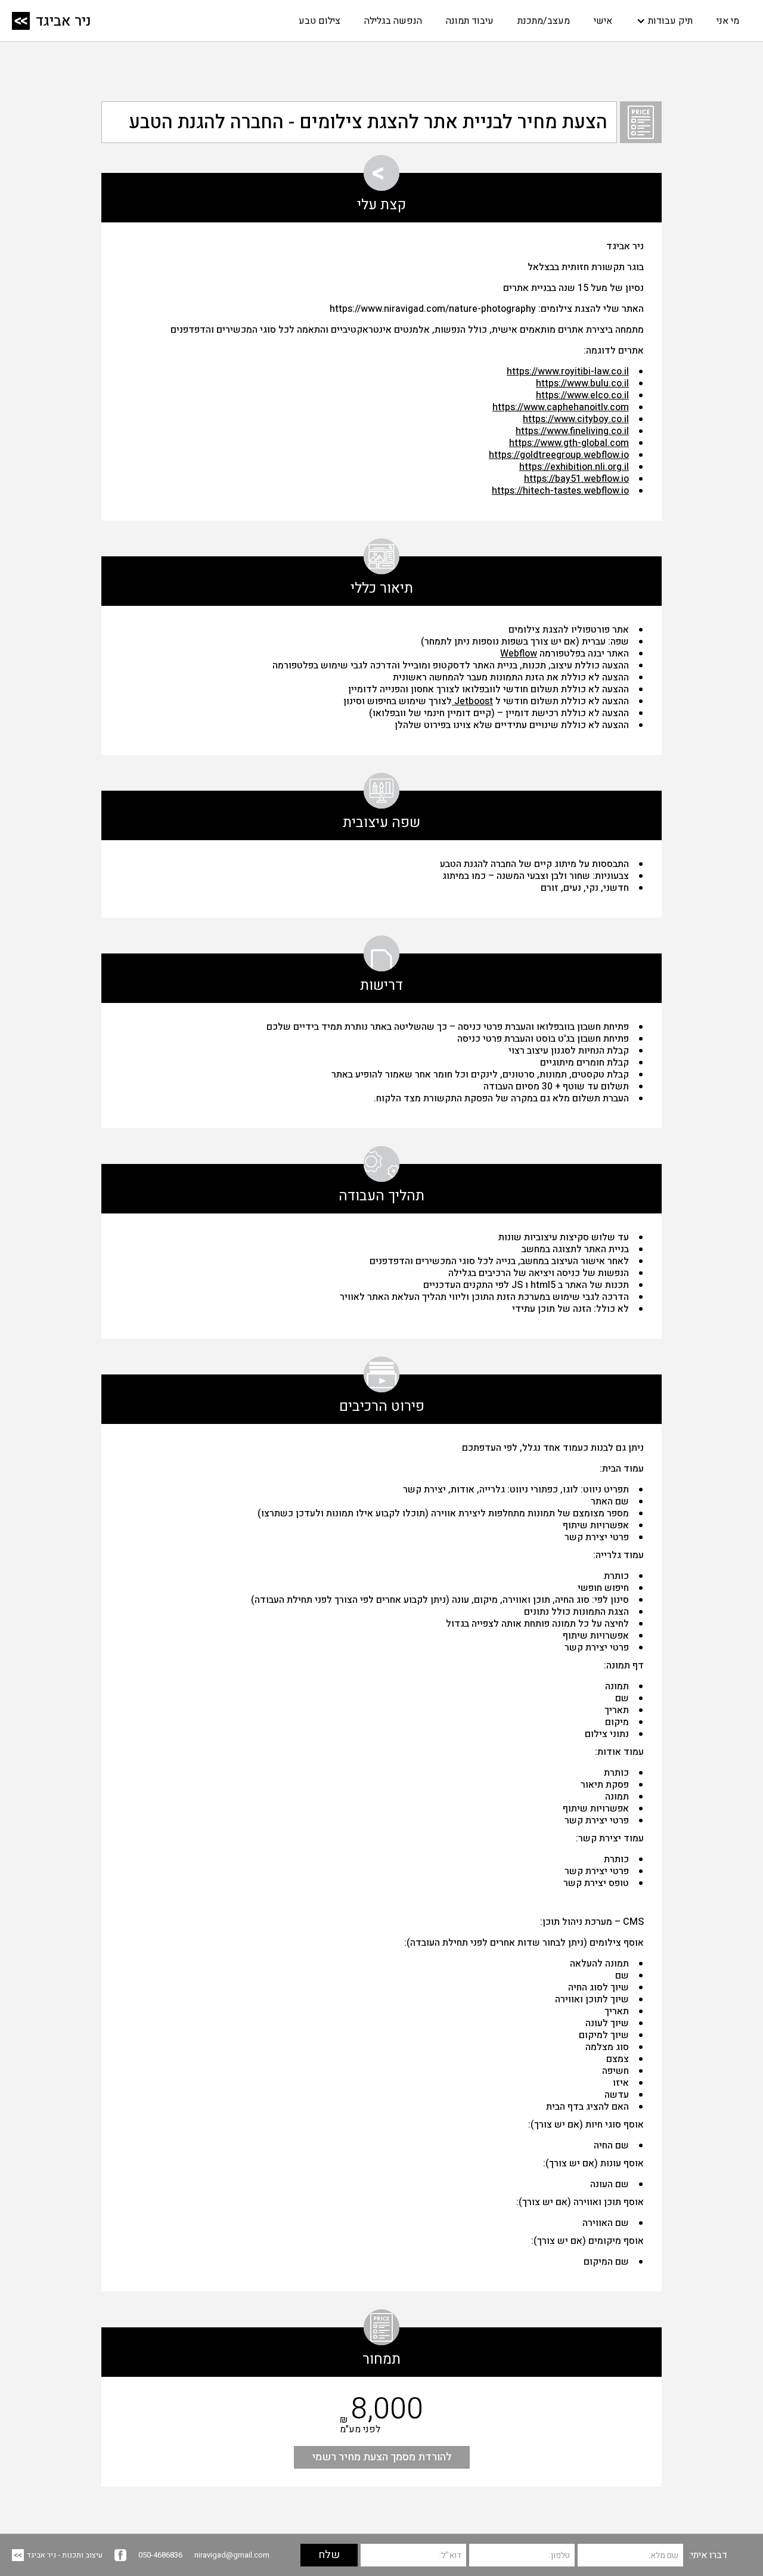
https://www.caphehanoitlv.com (561, 407)
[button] (664, 21)
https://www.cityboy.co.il (576, 419)
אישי (603, 21)
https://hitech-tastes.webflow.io (560, 491)
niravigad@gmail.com (232, 2555)
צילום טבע (320, 21)
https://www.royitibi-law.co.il (568, 371)
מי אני (728, 21)
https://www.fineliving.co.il (572, 431)
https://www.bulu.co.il (582, 383)
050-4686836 (160, 2555)
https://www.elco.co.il (582, 395)
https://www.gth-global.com (569, 443)
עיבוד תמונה (470, 21)
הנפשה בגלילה (393, 21)
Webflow (519, 654)
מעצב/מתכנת (544, 21)
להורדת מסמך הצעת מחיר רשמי (382, 2457)
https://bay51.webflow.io (576, 479)
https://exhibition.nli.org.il (574, 467)
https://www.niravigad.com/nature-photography (433, 309)
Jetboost (472, 701)
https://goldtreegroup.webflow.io (559, 455)
